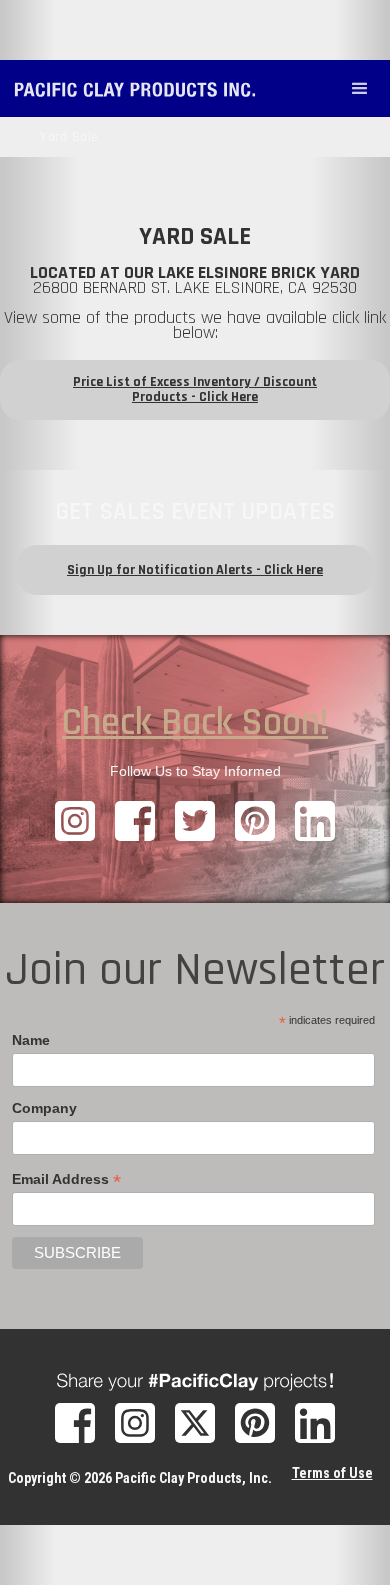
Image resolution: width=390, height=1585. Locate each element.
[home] (140, 80)
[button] (360, 88)
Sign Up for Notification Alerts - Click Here (195, 570)
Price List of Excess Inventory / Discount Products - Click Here (195, 389)
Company (44, 1108)
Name (31, 1040)
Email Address (66, 1179)
